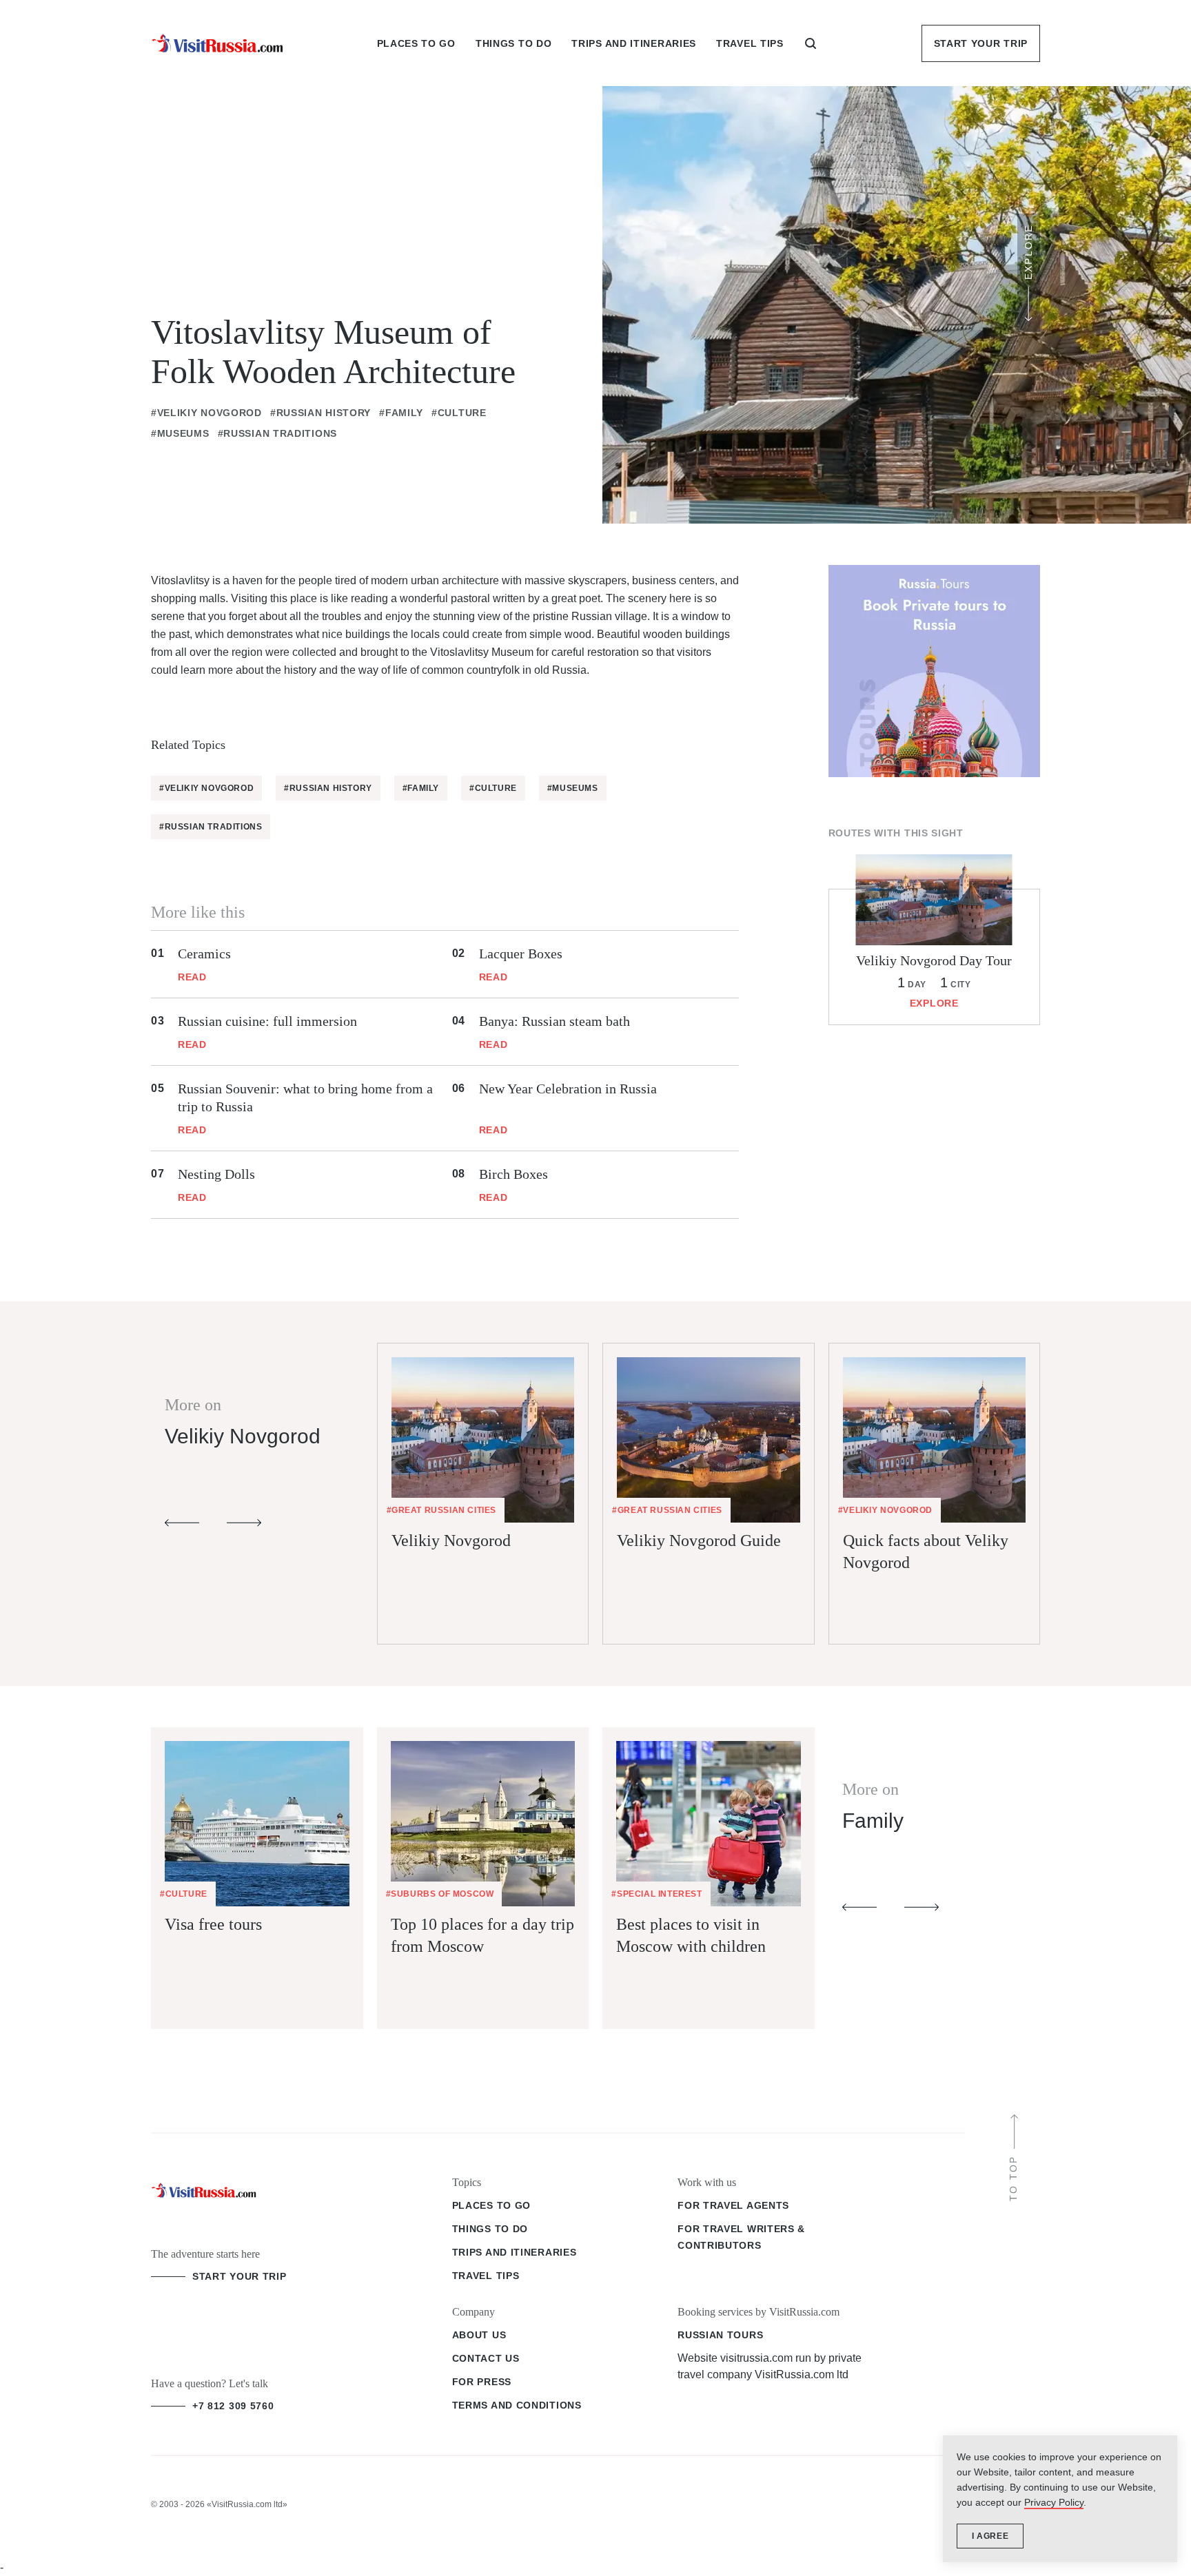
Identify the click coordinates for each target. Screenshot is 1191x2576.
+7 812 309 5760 (233, 2406)
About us (479, 2335)
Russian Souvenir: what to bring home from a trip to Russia (305, 1098)
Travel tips (486, 2276)
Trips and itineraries (515, 2252)
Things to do (490, 2229)
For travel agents (733, 2205)
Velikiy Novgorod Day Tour (934, 960)
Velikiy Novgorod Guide (699, 1541)
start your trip (240, 2276)
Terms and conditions (517, 2405)
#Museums (180, 433)
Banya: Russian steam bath (554, 1021)
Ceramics (204, 954)
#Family (401, 413)
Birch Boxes (513, 1174)
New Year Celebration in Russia (568, 1089)
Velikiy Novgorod (451, 1541)
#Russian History (320, 413)
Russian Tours (720, 2335)
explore (934, 1003)
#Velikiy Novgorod (206, 413)
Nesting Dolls (216, 1174)
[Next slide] (244, 1523)
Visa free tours (213, 1924)
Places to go (491, 2205)
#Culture (459, 413)
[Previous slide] (182, 1523)
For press (482, 2382)
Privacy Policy (1054, 2502)
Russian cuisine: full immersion (267, 1021)
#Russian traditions (277, 433)
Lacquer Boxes (521, 954)
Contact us (486, 2358)
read (192, 977)
